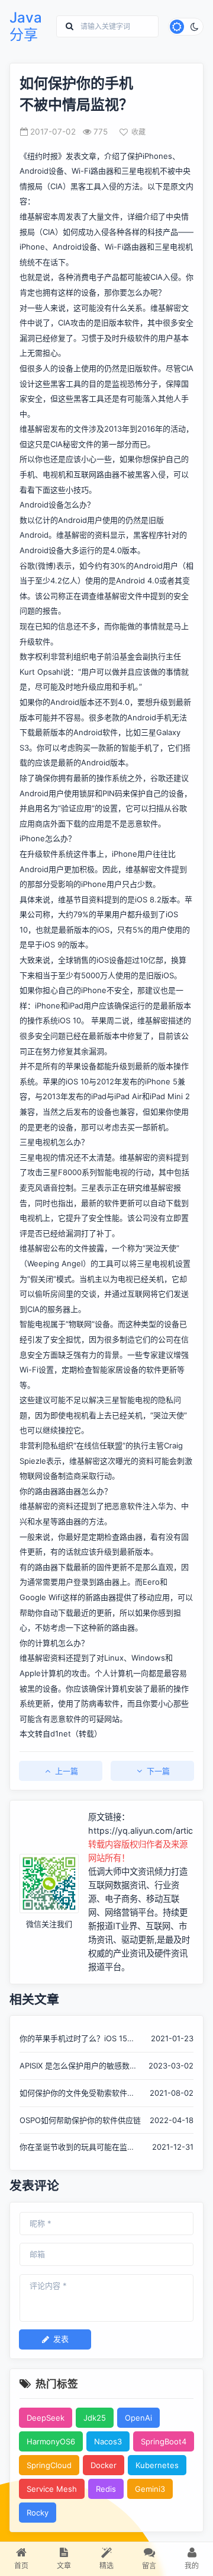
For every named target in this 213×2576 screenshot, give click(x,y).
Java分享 (26, 26)
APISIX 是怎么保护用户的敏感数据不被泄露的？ (78, 2066)
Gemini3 (150, 2489)
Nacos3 (108, 2441)
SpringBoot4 (164, 2441)
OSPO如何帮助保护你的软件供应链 (80, 2120)
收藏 (138, 132)
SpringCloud (49, 2465)
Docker (104, 2465)
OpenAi (138, 2418)
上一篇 (67, 1771)
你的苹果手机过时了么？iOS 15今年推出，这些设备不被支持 (77, 2039)
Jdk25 (95, 2418)
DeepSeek (46, 2418)
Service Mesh (52, 2489)
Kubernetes (157, 2465)
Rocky (38, 2513)
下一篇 (158, 1771)
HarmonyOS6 (51, 2441)
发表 (61, 2339)
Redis (106, 2489)
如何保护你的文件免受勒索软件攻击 (77, 2094)
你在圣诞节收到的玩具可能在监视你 (77, 2148)
